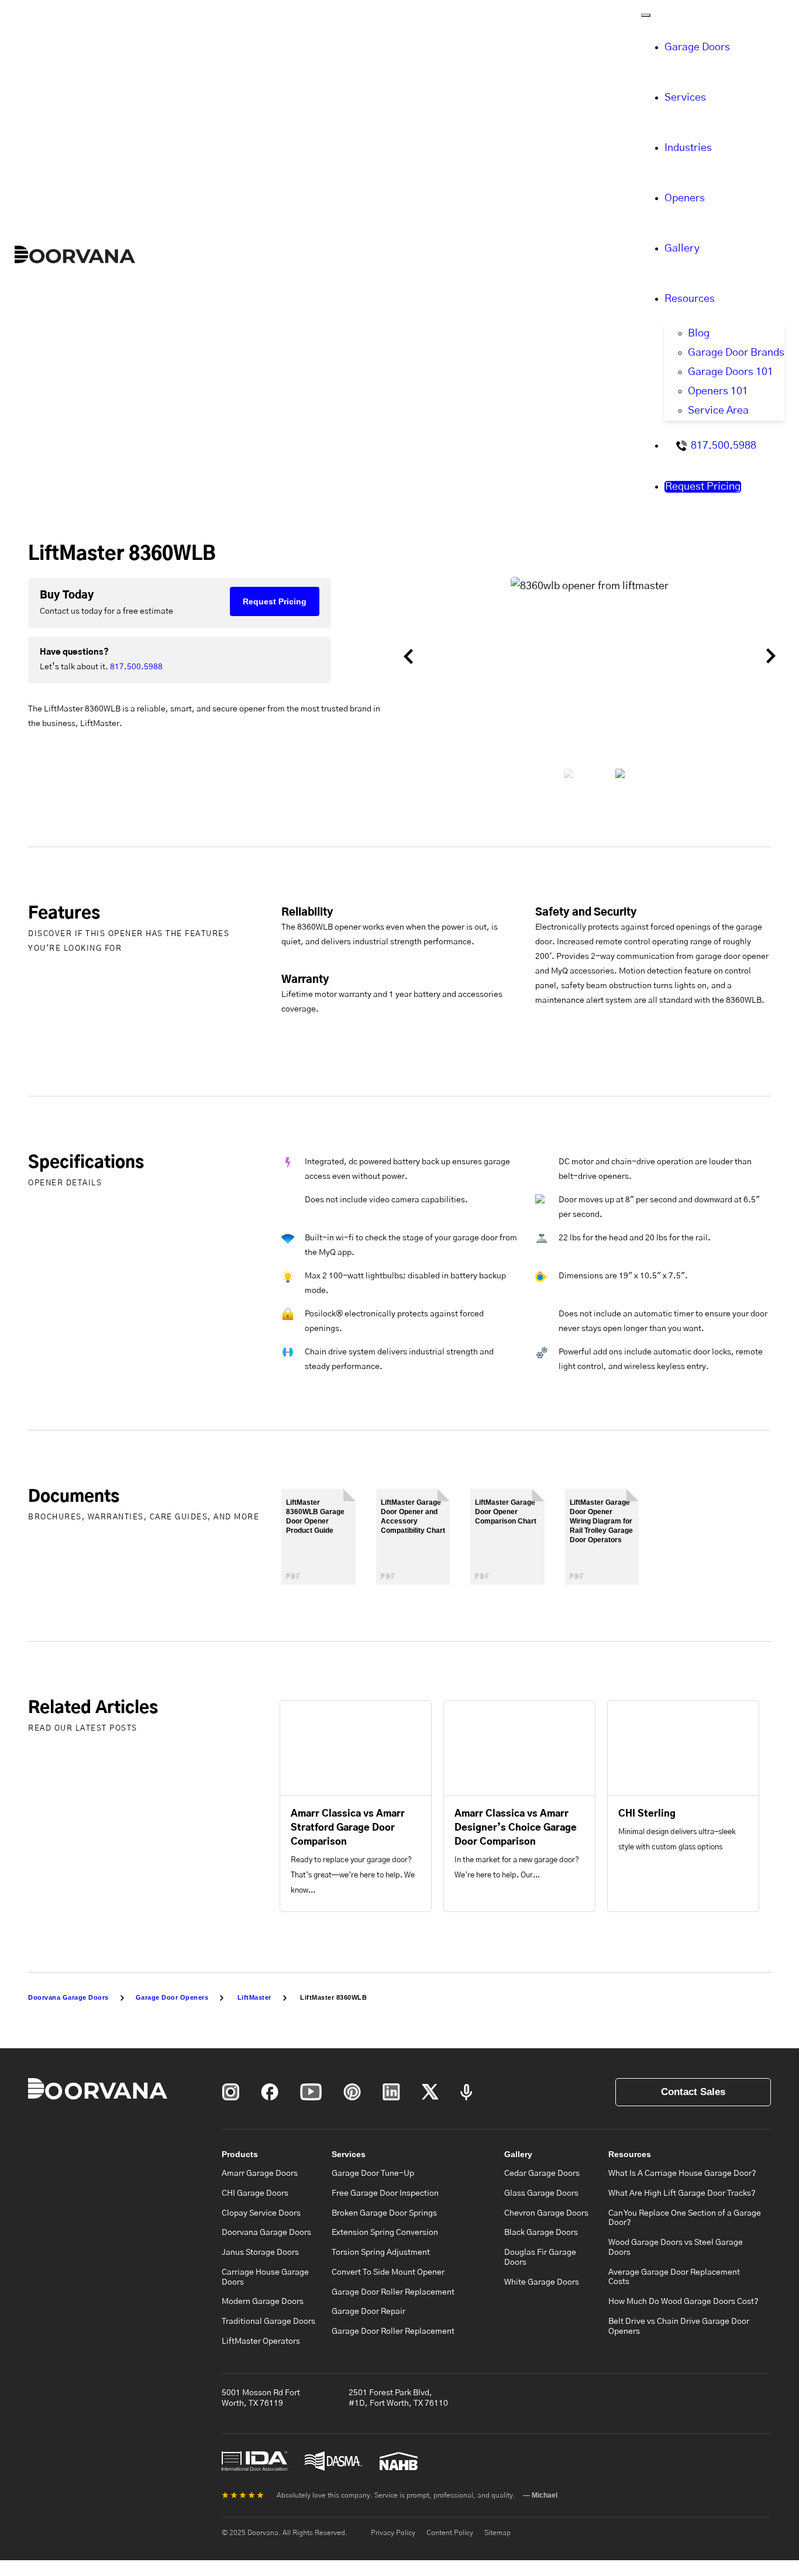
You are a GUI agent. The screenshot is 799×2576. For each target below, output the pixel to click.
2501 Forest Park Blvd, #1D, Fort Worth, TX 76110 (398, 2398)
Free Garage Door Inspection (385, 2193)
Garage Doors (697, 47)
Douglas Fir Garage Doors (540, 2257)
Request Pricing (703, 487)
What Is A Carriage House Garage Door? (682, 2173)
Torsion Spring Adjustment (381, 2252)
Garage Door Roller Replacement (393, 2292)
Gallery (682, 249)
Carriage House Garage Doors (265, 2277)
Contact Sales (693, 2092)
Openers (685, 198)
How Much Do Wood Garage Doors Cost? (683, 2302)
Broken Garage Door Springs (384, 2213)
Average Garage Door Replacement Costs (674, 2277)
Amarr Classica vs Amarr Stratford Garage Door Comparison (348, 1828)
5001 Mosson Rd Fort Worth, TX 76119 (261, 2398)
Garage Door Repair (368, 2312)
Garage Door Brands (736, 353)
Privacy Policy (393, 2533)
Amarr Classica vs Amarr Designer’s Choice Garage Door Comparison (516, 1828)
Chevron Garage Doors (546, 2213)
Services (685, 98)
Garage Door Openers (172, 1997)
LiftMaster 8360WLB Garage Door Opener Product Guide (315, 1516)
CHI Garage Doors (255, 2193)
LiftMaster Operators (261, 2341)
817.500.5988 (724, 446)
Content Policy (450, 2533)
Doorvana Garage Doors (68, 1997)
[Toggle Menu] (646, 15)
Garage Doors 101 (731, 372)
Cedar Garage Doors (542, 2173)
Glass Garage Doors (541, 2193)
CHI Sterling (647, 1814)
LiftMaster (254, 1997)
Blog (699, 333)
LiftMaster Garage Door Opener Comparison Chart (506, 1512)
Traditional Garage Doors (268, 2322)
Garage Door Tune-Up (373, 2173)
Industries (688, 148)
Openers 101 (718, 391)
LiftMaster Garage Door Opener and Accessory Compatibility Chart (413, 1516)
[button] (435, 656)
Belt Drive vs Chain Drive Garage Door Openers (679, 2326)
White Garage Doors (542, 2282)
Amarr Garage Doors (260, 2173)
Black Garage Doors (541, 2233)
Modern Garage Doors (263, 2302)
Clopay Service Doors (261, 2213)
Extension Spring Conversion (385, 2233)
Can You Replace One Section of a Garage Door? (685, 2218)
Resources (690, 299)
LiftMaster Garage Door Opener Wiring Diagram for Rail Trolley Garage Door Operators (601, 1521)
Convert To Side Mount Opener (388, 2272)
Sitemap (497, 2533)
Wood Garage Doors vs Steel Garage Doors (676, 2247)
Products (240, 2154)
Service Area (718, 411)
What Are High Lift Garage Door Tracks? (682, 2193)
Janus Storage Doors (260, 2252)
